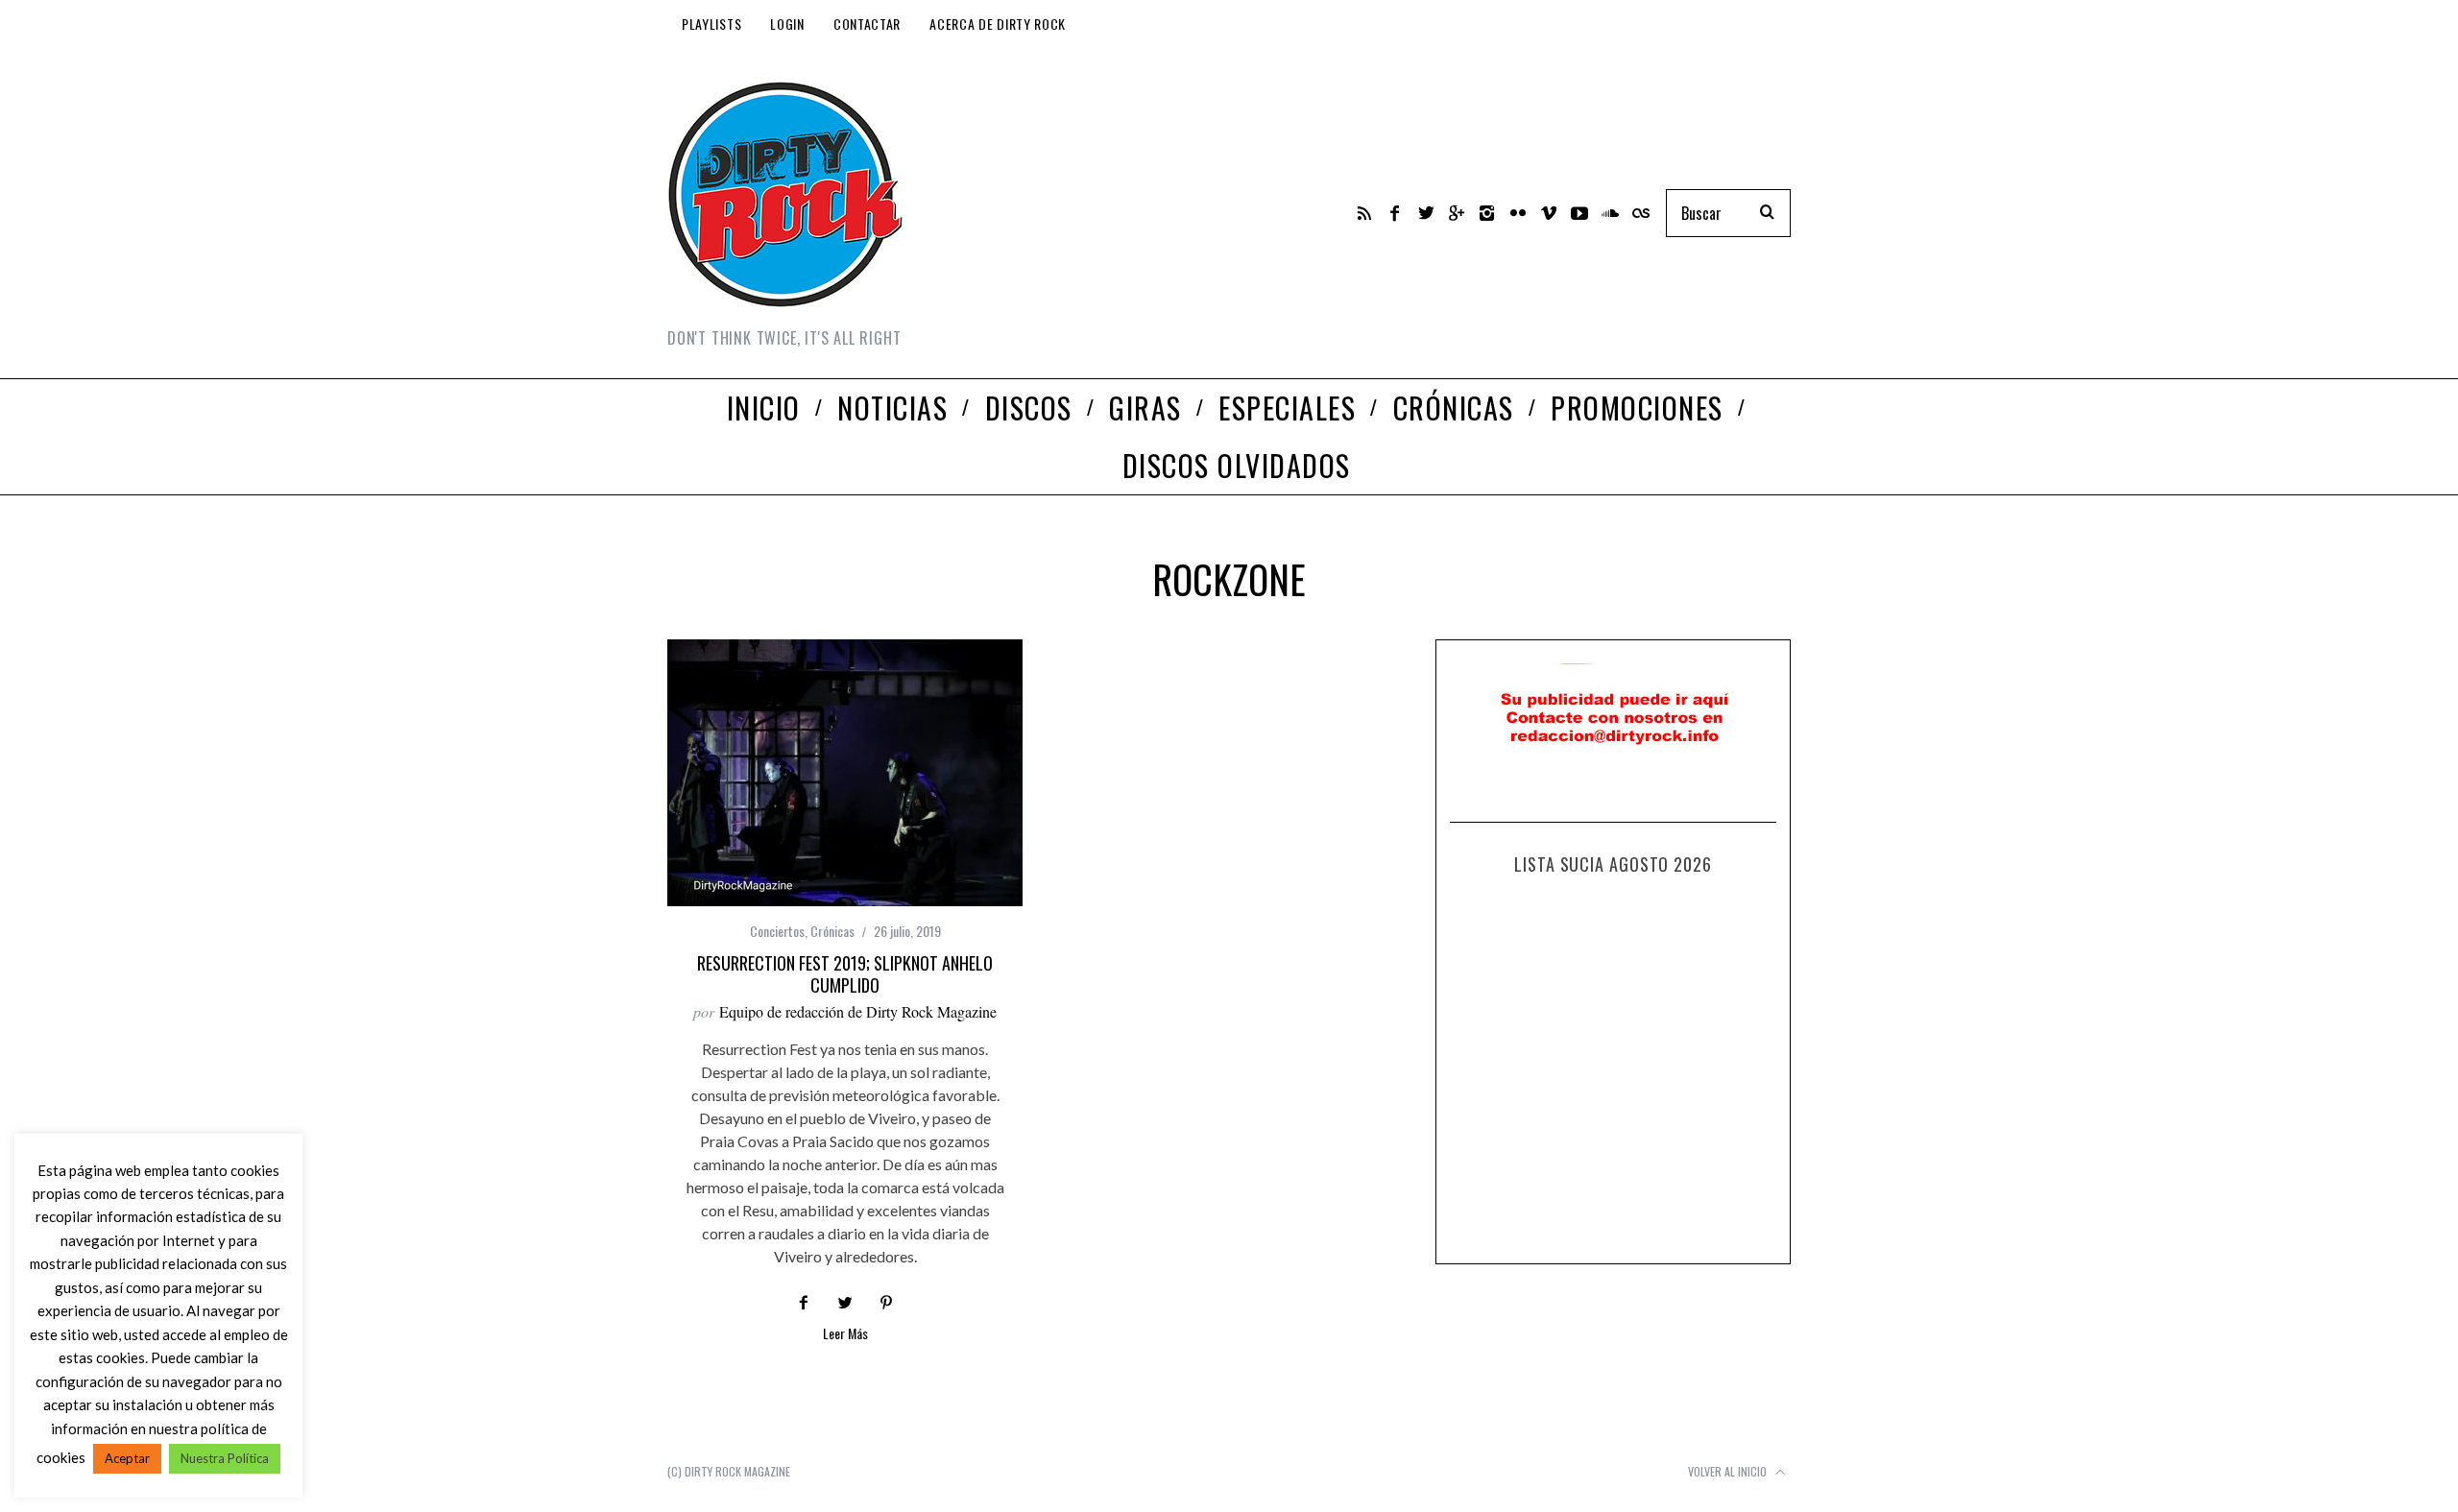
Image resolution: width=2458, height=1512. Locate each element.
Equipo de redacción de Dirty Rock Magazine (858, 1011)
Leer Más (845, 1335)
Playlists (711, 24)
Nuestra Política (225, 1458)
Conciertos (777, 931)
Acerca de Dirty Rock (998, 24)
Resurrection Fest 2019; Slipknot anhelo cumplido (845, 974)
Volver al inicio (1729, 1471)
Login (787, 24)
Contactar (867, 24)
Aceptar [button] (127, 1458)
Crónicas (832, 931)
